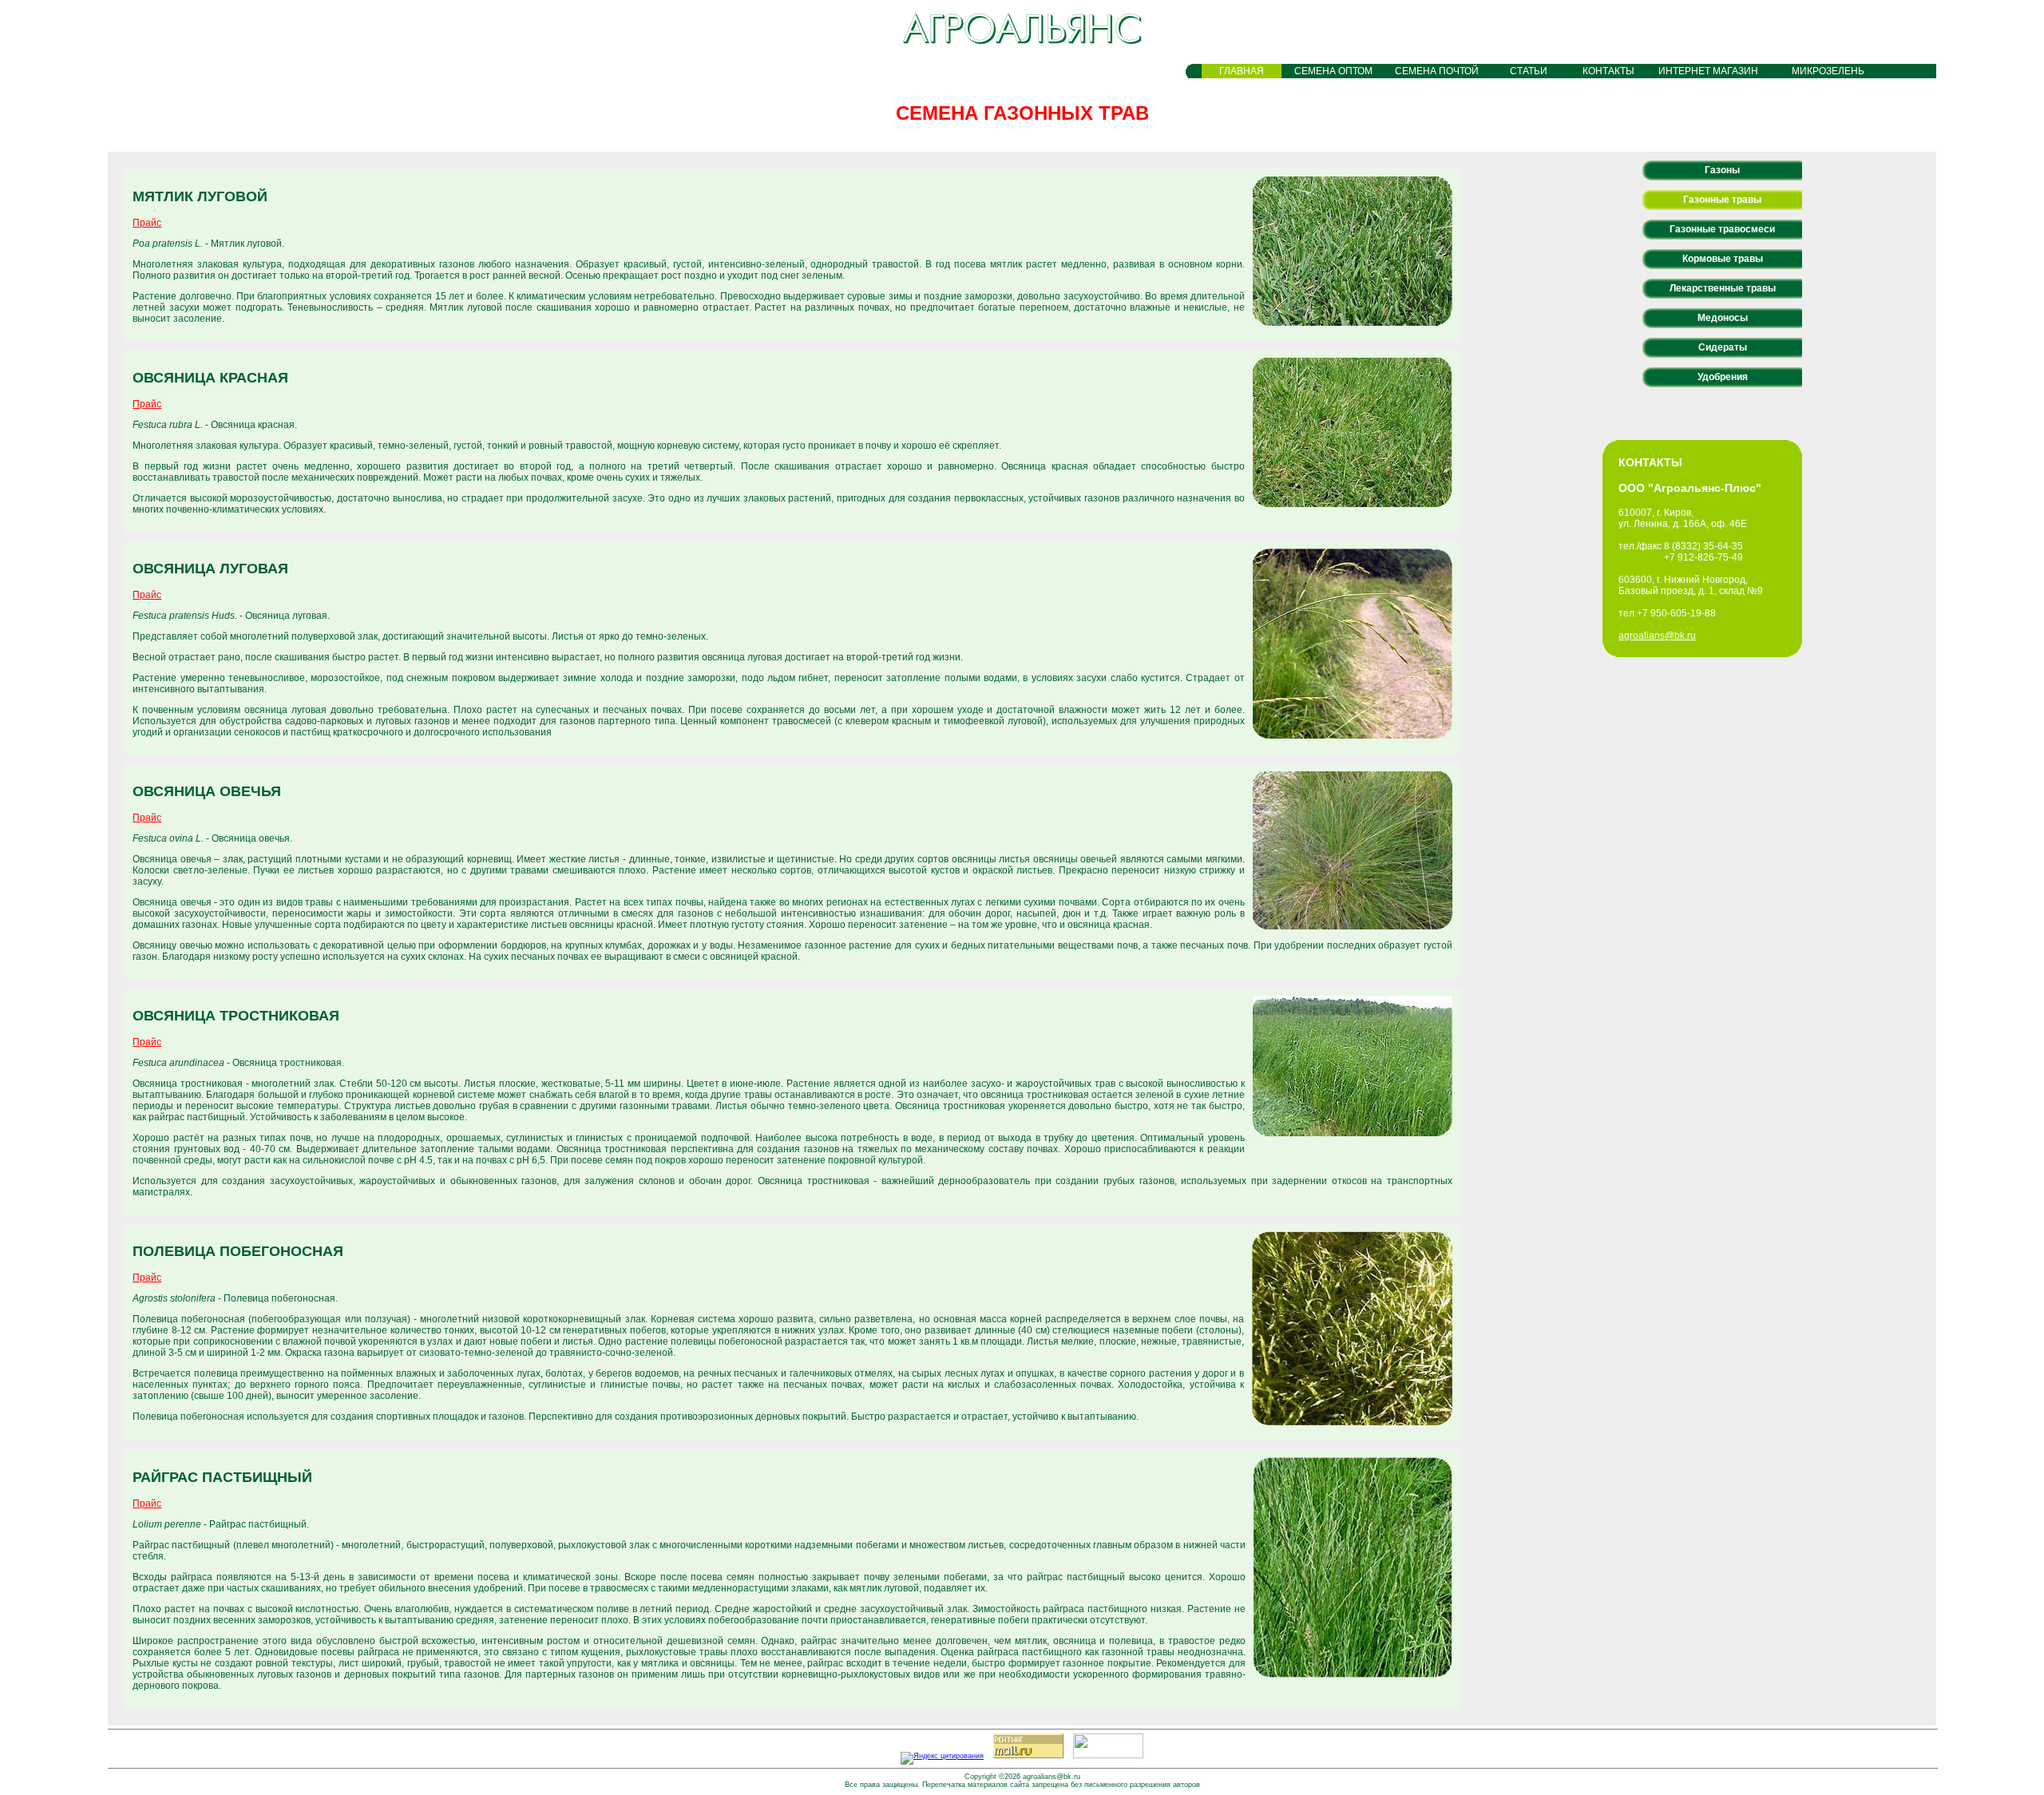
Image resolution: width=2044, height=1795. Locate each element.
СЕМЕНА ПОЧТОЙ (1437, 71)
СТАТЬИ (1529, 71)
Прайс (147, 223)
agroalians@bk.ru (1657, 636)
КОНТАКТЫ (1608, 71)
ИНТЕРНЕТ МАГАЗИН (1708, 71)
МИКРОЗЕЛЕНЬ (1828, 71)
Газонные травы (1722, 200)
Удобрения (1723, 377)
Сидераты (1723, 347)
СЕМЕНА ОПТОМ (1333, 71)
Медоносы (1723, 318)
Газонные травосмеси (1722, 229)
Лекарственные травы (1723, 288)
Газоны (1722, 170)
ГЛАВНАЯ (1242, 71)
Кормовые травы (1723, 259)
